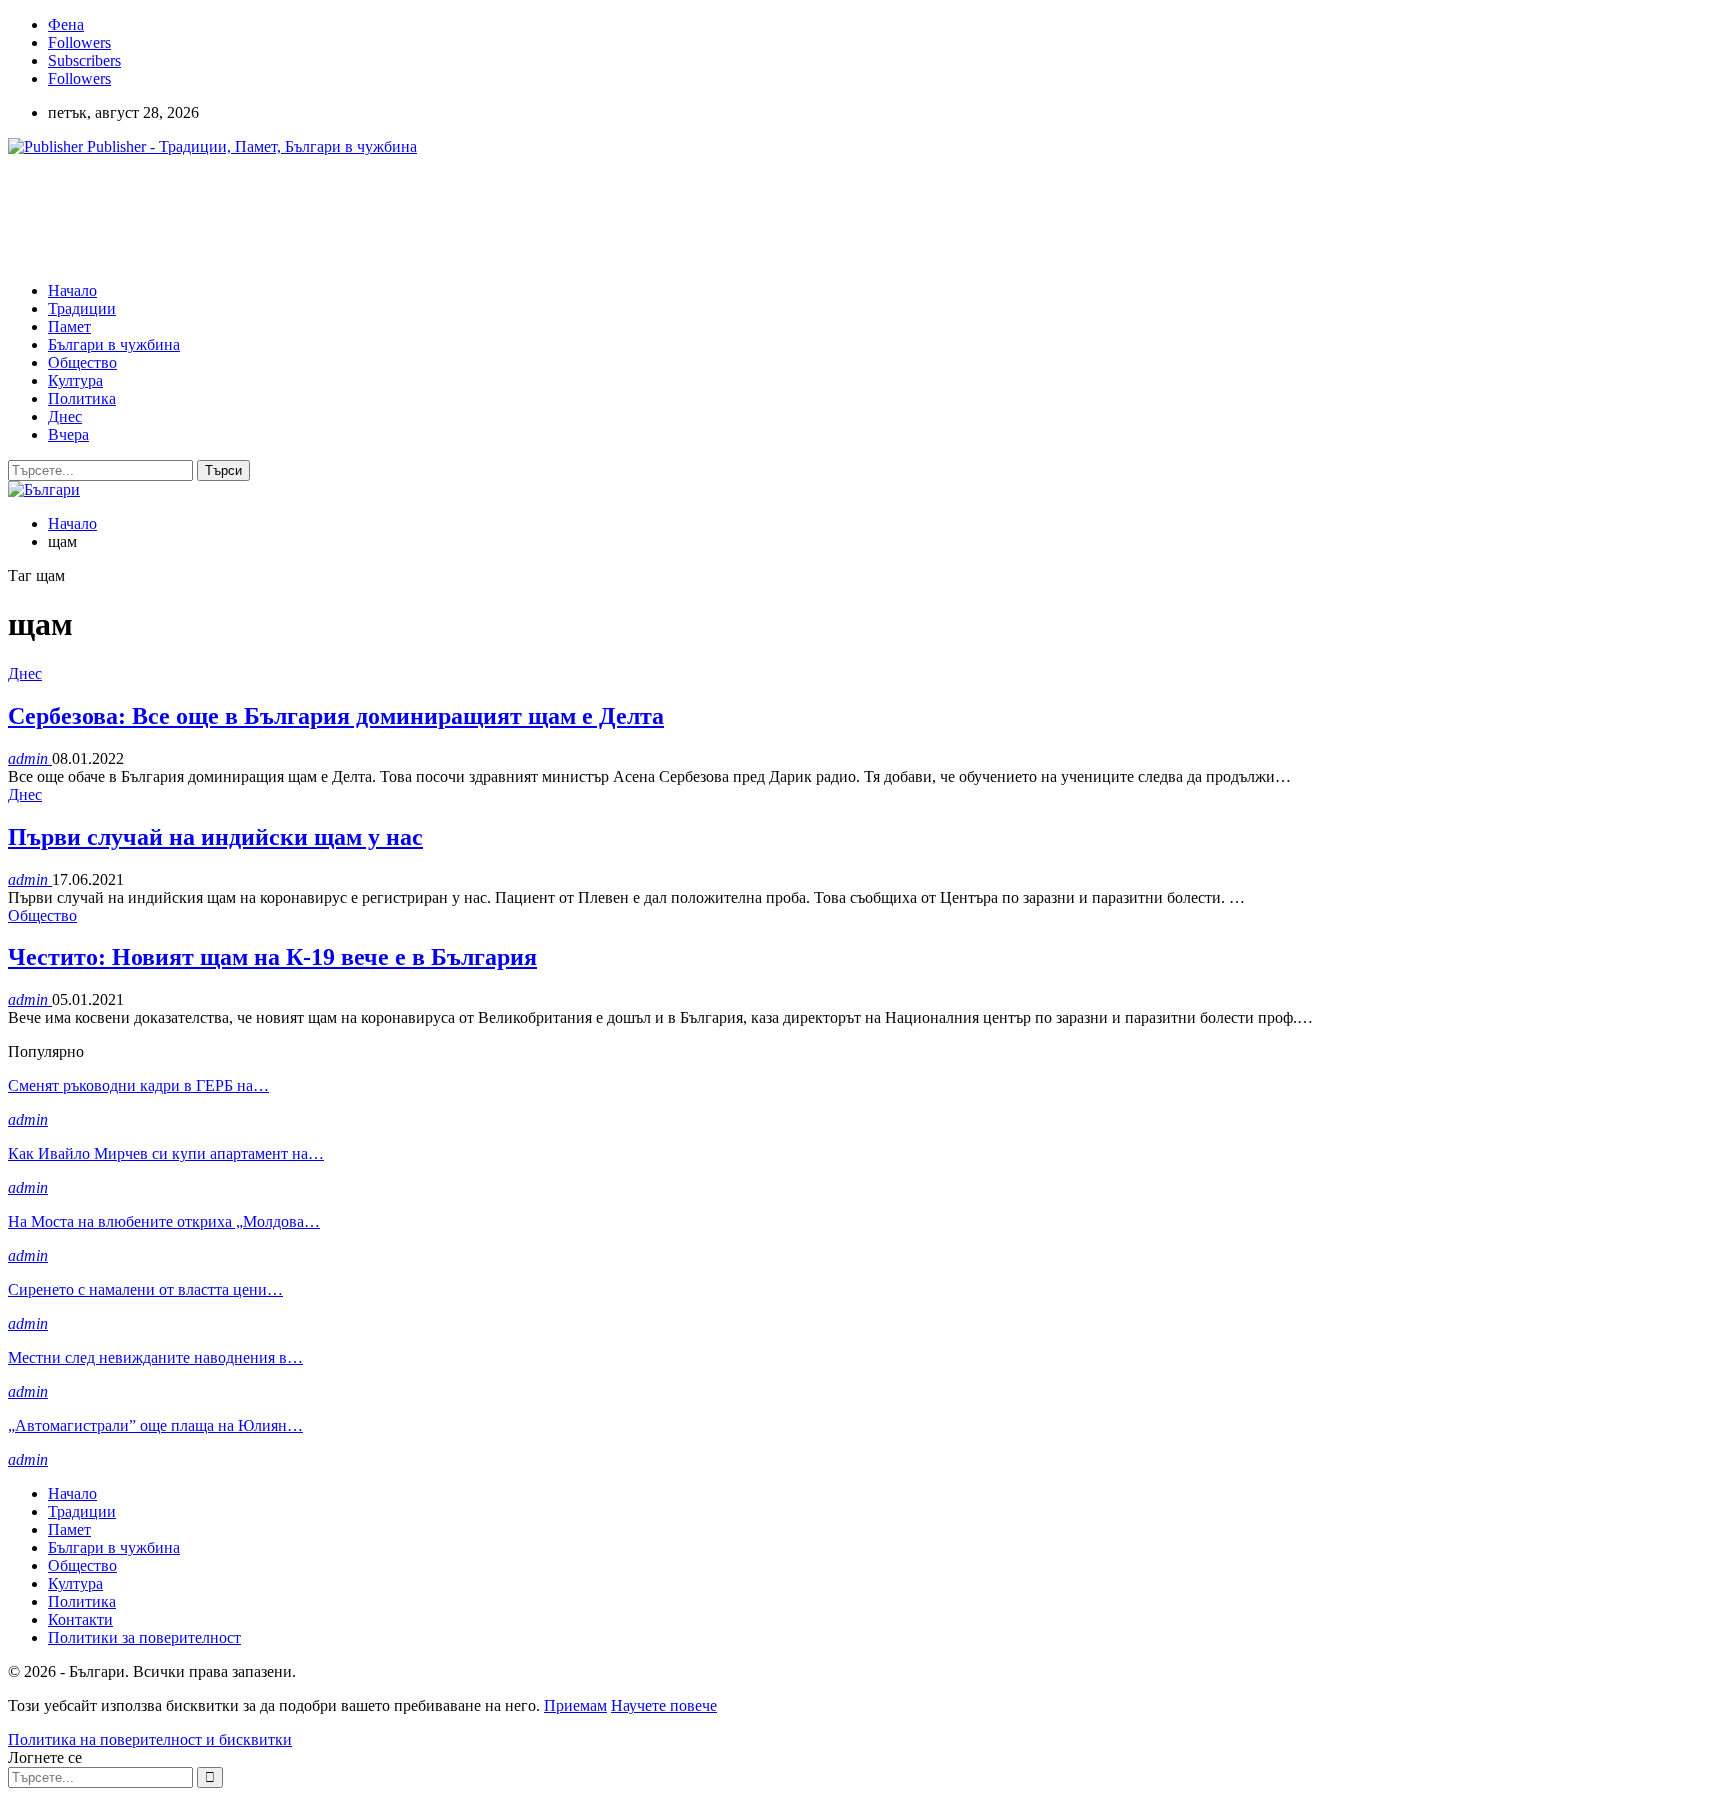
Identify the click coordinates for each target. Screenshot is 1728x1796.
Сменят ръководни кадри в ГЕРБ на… (138, 1085)
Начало (72, 290)
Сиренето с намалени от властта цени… (145, 1289)
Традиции (82, 308)
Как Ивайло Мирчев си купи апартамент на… (166, 1153)
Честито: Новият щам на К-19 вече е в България (272, 957)
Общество (82, 362)
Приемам (575, 1705)
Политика (82, 398)
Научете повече (664, 1705)
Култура (75, 380)
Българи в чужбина (114, 344)
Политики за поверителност (144, 1637)
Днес (65, 416)
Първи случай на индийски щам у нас (215, 837)
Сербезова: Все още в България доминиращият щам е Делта (336, 716)
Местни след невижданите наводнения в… (155, 1357)
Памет (69, 326)
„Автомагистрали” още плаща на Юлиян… (155, 1425)
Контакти (80, 1619)
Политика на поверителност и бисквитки (150, 1739)
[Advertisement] (372, 217)
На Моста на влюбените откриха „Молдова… (164, 1221)
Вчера (68, 434)
